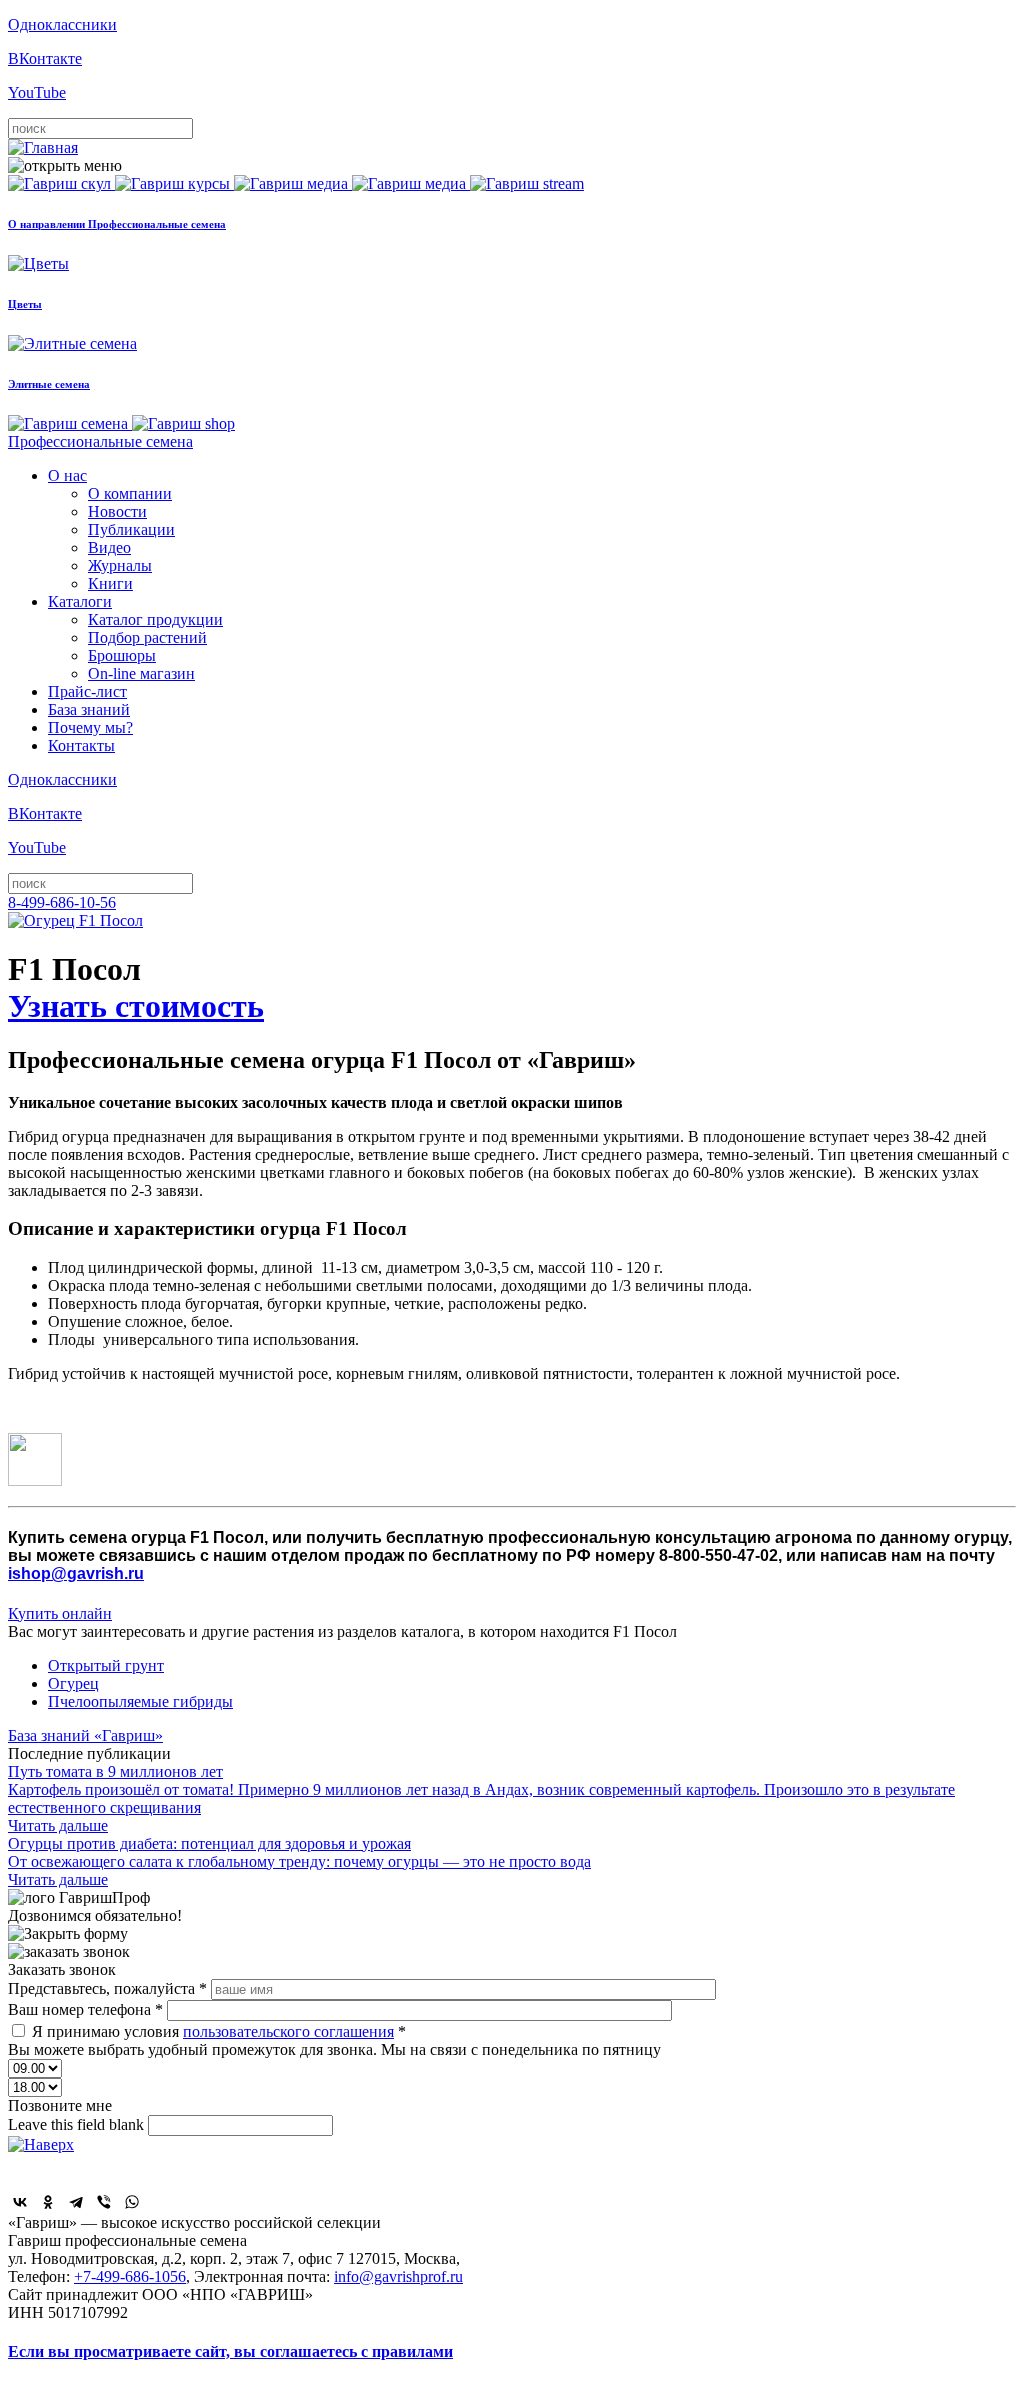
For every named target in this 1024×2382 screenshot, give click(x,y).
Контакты (81, 745)
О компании (130, 493)
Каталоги (80, 601)
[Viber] (104, 2202)
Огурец (73, 1683)
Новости (117, 511)
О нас (67, 475)
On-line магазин (141, 673)
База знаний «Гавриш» (85, 1735)
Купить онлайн (60, 1613)
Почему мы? (90, 727)
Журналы (120, 565)
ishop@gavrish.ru (76, 1573)
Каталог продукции (155, 619)
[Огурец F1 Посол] (75, 920)
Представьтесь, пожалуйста (107, 1988)
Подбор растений (147, 637)
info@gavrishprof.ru (398, 2276)
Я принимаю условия (219, 2031)
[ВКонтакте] (20, 2202)
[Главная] (43, 147)
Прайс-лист (87, 691)
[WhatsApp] (132, 2202)
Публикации (131, 529)
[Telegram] (76, 2202)
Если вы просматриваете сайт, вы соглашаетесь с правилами (230, 2351)
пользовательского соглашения (288, 2031)
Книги (110, 583)
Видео (109, 547)
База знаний (89, 709)
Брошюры (122, 655)
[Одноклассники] (48, 2202)
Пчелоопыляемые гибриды (140, 1701)
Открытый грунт (106, 1665)
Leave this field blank (78, 2124)
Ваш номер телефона (85, 2009)
